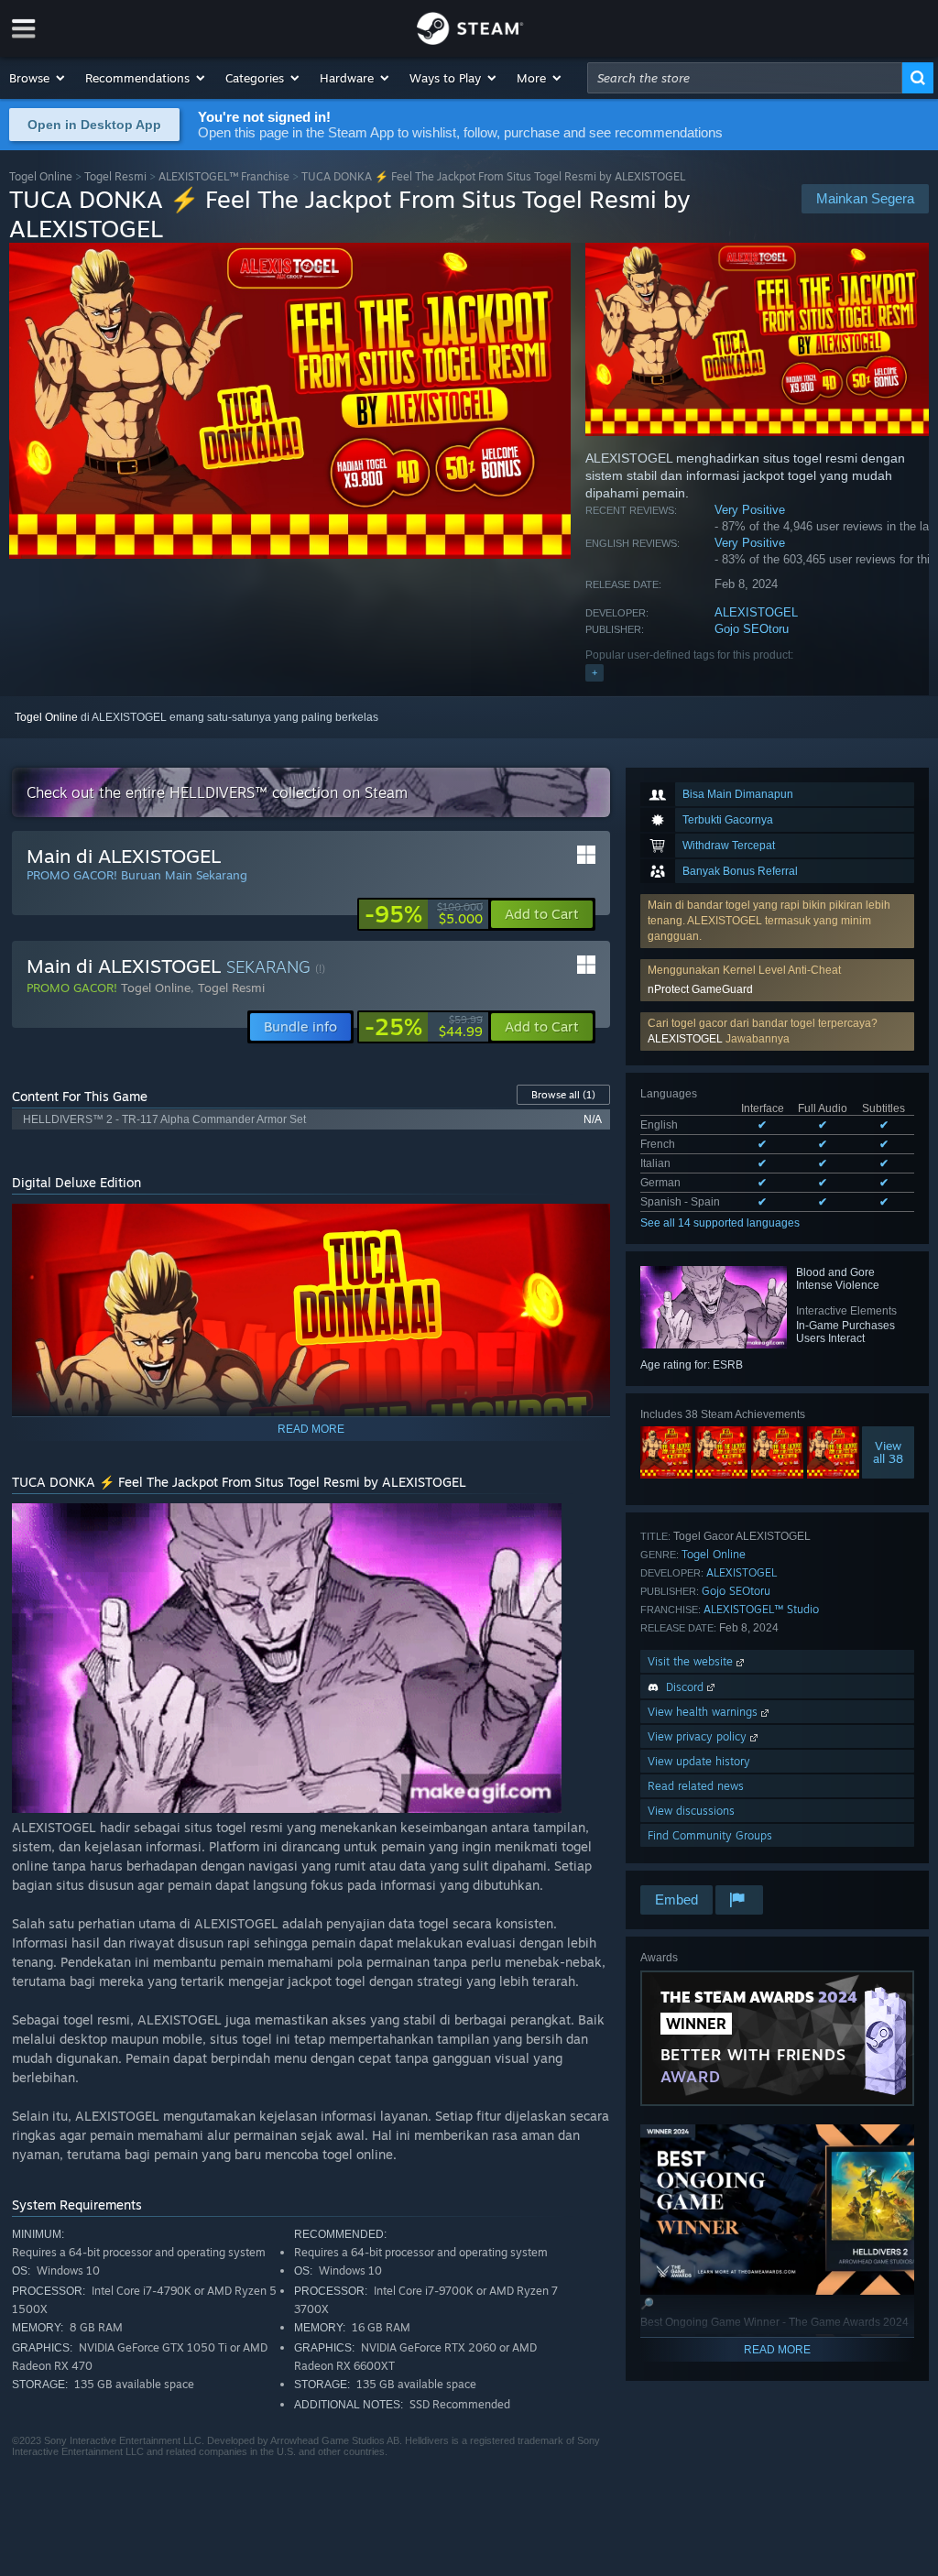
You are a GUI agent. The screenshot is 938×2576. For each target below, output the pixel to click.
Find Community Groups (710, 1835)
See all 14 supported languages (720, 1223)
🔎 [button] (588, 1226)
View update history (699, 1761)
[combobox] (745, 78)
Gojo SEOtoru (752, 629)
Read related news (696, 1786)
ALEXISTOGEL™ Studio (761, 1609)
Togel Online (41, 176)
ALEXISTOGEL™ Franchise (224, 176)
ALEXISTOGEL (756, 612)
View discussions (691, 1811)
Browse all (563, 1095)
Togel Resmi (115, 176)
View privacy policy (699, 1736)
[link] (424, 914)
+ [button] (594, 672)
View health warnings (704, 1712)
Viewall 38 (888, 1452)
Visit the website (692, 1661)
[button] (38, 78)
